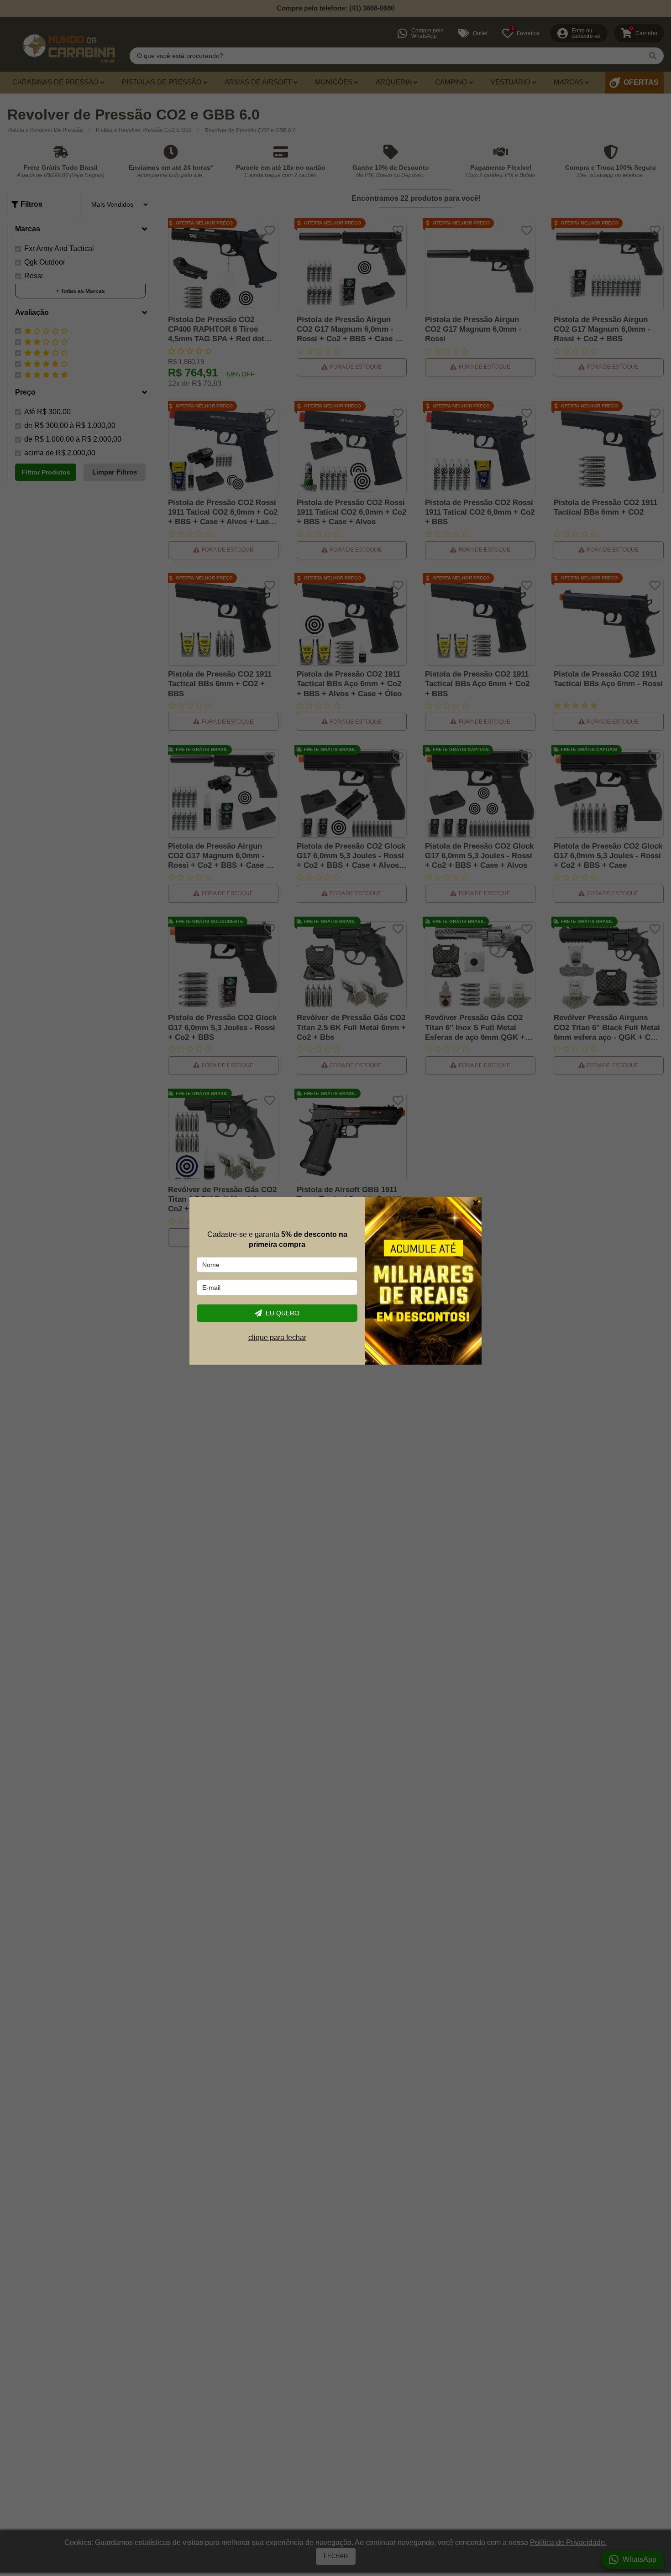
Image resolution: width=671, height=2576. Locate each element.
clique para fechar (277, 1338)
